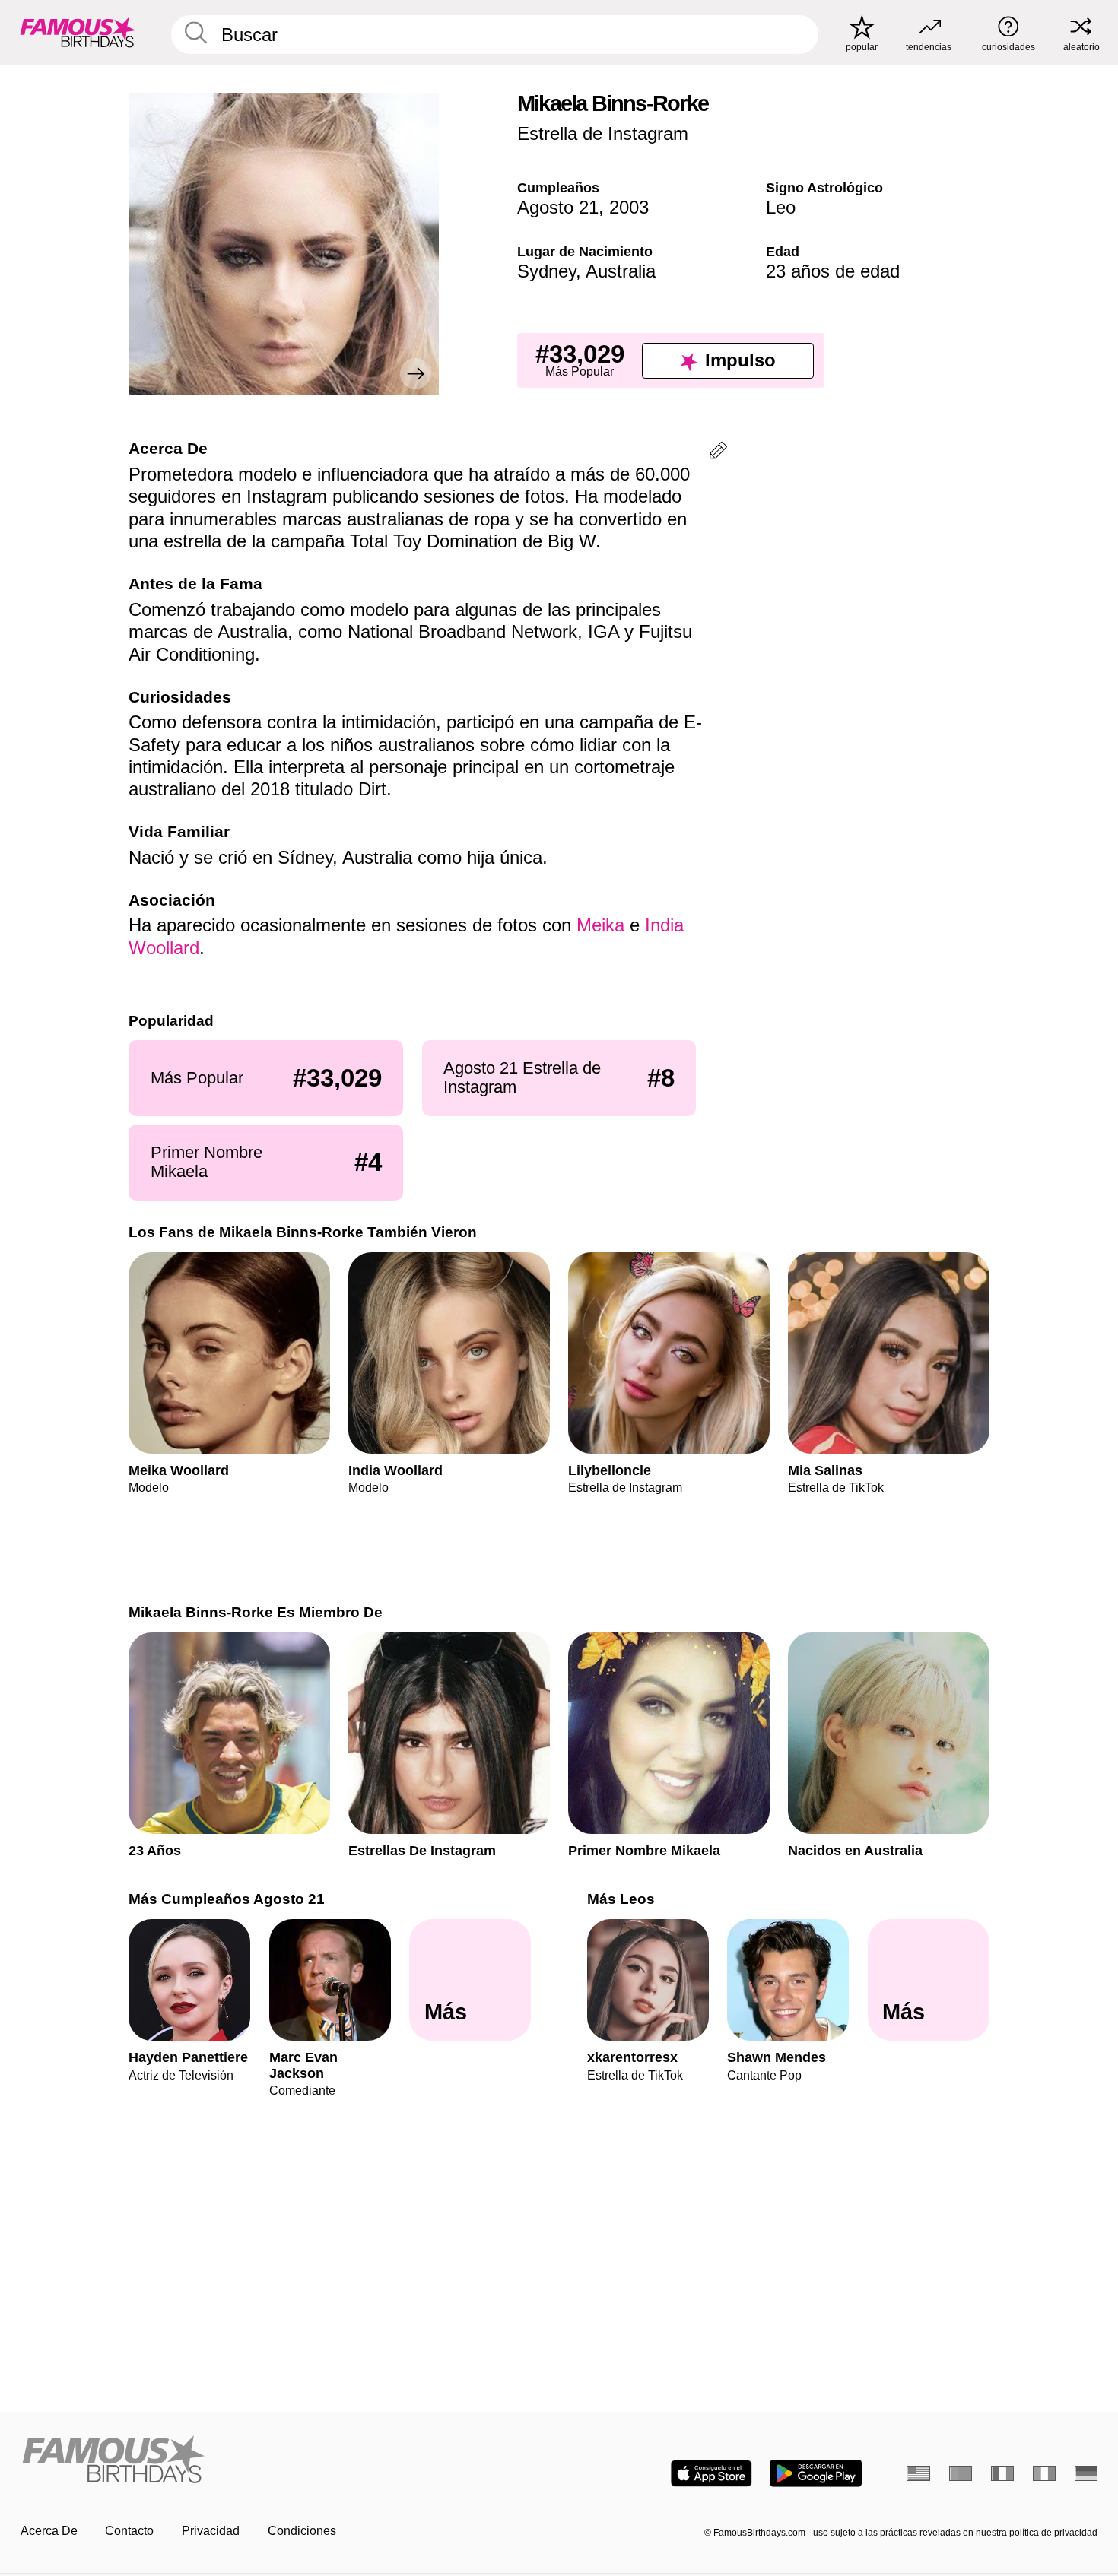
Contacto (129, 2531)
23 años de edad (833, 271)
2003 (629, 207)
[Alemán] (1086, 2473)
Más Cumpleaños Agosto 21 (227, 1899)
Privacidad (211, 2531)
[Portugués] (961, 2473)
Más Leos (621, 1899)
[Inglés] (918, 2473)
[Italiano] (1045, 2473)
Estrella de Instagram (603, 133)
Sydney (546, 271)
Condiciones (302, 2531)
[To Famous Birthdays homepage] (78, 32)
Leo (781, 207)
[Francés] (1003, 2473)
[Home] (285, 2460)
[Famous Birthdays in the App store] (711, 2473)
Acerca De (49, 2531)
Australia (621, 271)
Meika (600, 925)
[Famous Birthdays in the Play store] (816, 2473)
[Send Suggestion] (718, 453)
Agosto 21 (558, 207)
